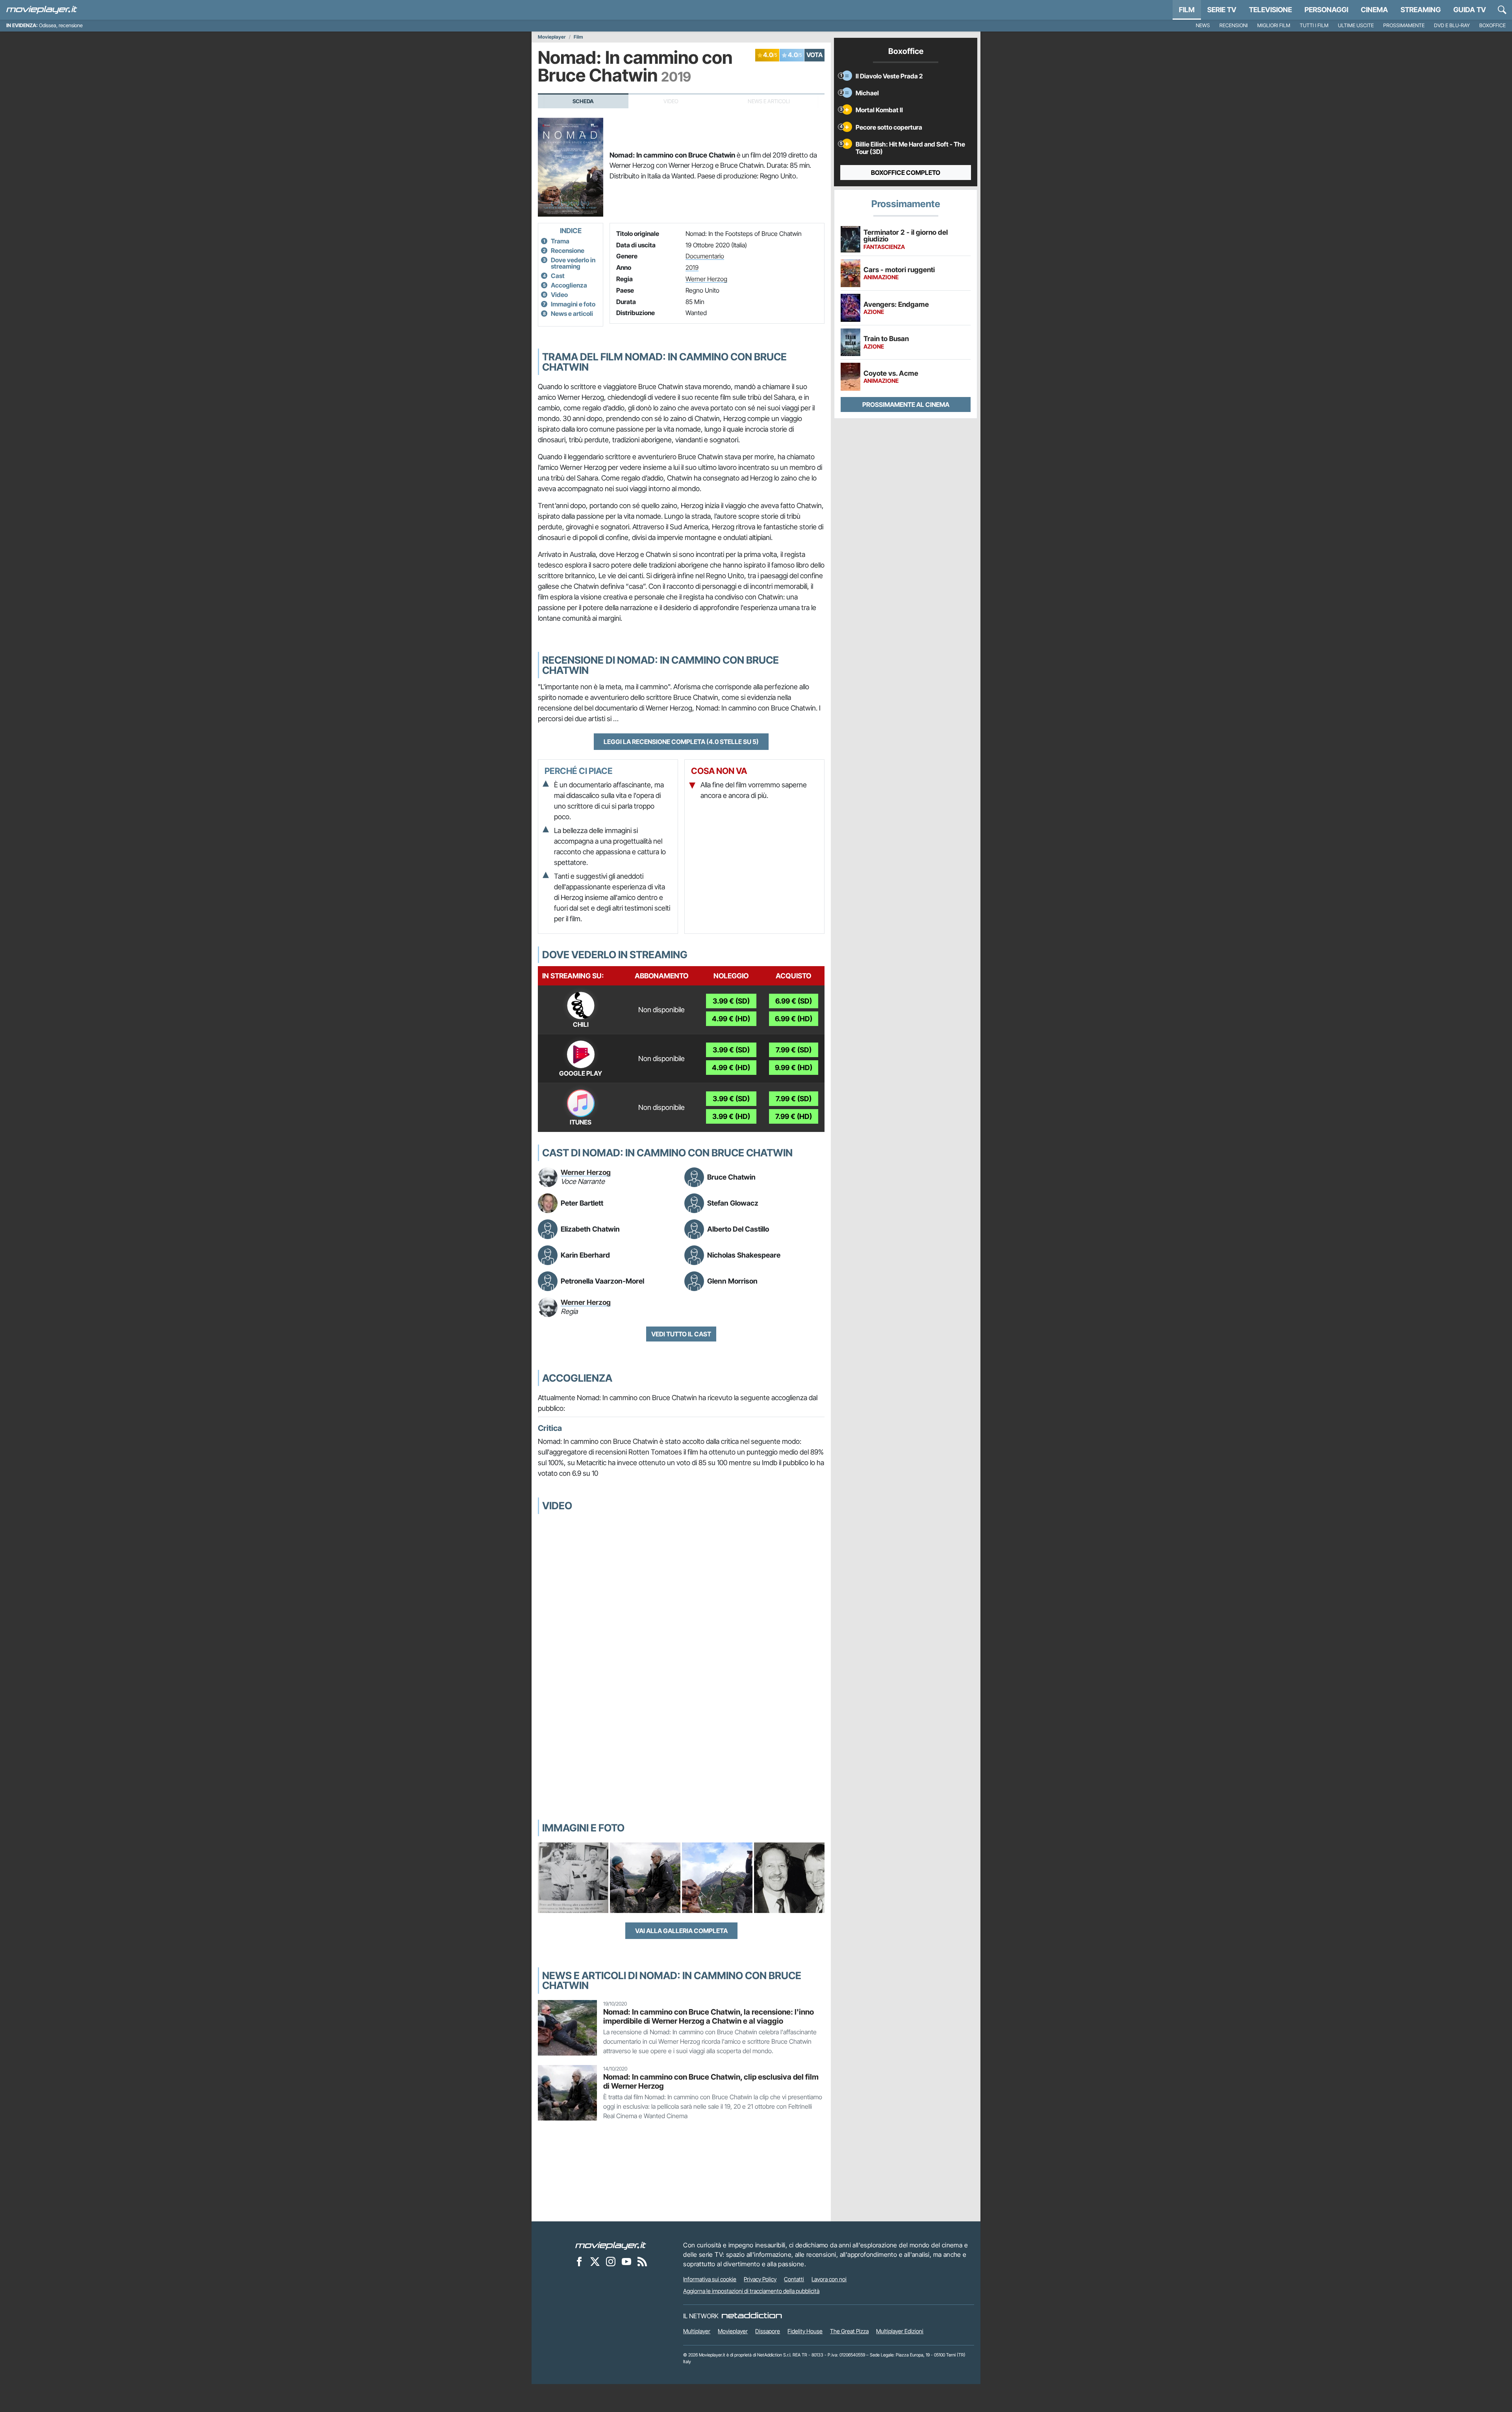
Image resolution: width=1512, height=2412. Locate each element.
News (1203, 25)
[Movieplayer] (611, 2245)
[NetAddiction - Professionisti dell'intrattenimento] (752, 2316)
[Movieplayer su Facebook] (579, 2261)
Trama (560, 241)
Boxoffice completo (906, 173)
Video (559, 295)
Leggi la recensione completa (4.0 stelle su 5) (681, 742)
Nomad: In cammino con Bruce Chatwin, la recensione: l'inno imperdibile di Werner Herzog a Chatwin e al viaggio (709, 2016)
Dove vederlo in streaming (573, 263)
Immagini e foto (573, 304)
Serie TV (1222, 10)
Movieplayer (552, 37)
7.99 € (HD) (794, 1116)
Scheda (583, 101)
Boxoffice (1493, 25)
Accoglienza (569, 285)
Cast (558, 276)
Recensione (568, 250)
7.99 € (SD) (794, 1050)
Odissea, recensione (61, 25)
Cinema (1374, 10)
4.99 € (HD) (731, 1019)
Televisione (1270, 10)
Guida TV (1470, 10)
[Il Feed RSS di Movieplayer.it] (642, 2261)
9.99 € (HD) (794, 1068)
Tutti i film (1314, 25)
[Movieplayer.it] (42, 10)
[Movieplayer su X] (595, 2261)
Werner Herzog (706, 279)
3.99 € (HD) (731, 1116)
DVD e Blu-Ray (1452, 25)
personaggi (1326, 10)
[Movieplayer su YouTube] (626, 2261)
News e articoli (572, 314)
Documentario (705, 256)
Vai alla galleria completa (681, 1931)
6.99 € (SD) (794, 1001)
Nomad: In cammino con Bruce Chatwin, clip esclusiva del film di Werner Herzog (711, 2081)
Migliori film (1274, 25)
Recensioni (1234, 25)
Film (1187, 10)
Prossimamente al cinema (906, 404)
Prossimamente (1404, 25)
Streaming (1421, 10)
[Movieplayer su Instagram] (611, 2261)
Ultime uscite (1356, 25)
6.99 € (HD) (794, 1019)
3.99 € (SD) (731, 1001)
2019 (692, 267)
